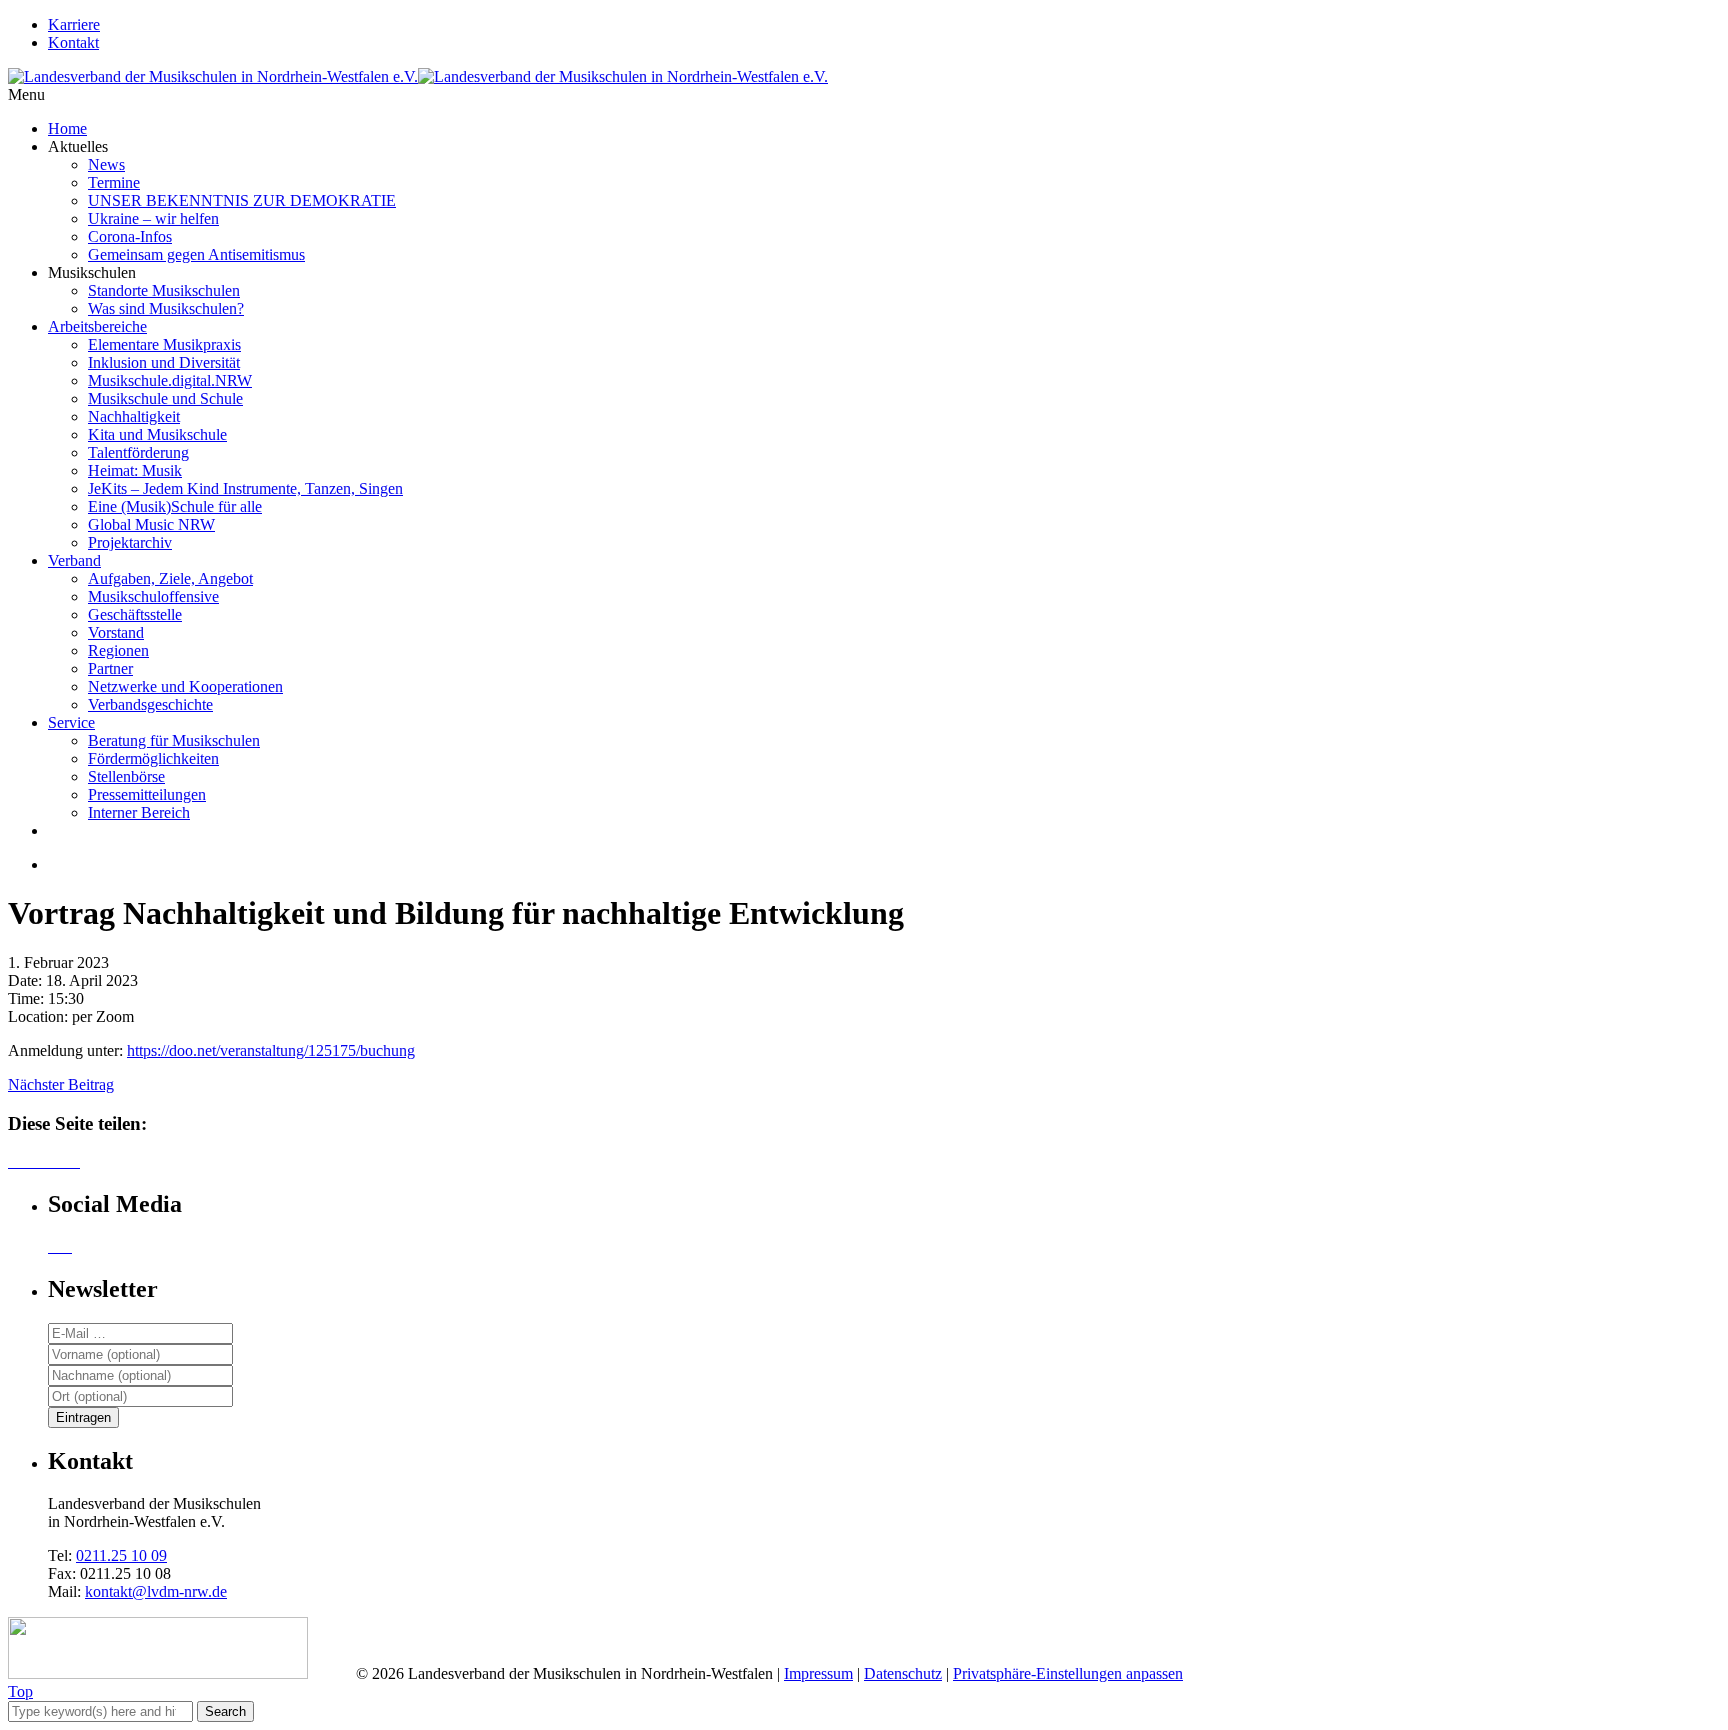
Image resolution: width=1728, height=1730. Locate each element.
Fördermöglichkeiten (153, 758)
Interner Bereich (139, 812)
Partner (110, 668)
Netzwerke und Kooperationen (185, 686)
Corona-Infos (130, 236)
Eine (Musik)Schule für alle (175, 506)
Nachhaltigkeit (134, 416)
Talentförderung (138, 452)
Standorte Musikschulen (164, 290)
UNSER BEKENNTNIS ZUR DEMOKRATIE (242, 200)
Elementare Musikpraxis (164, 344)
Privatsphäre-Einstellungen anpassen (1068, 1673)
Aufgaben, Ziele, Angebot (170, 578)
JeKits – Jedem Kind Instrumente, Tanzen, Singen (245, 488)
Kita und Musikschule (157, 434)
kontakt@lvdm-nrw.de (156, 1591)
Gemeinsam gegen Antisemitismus (196, 254)
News (106, 164)
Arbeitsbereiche (97, 326)
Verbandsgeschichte (150, 704)
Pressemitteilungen (147, 794)
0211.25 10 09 (121, 1555)
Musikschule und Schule (165, 398)
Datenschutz (903, 1673)
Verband (74, 560)
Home (67, 128)
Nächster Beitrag (61, 1084)
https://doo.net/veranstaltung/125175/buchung (271, 1050)
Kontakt (73, 42)
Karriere (74, 24)
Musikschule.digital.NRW (170, 380)
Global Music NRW (151, 524)
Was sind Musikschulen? (166, 308)
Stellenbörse (126, 776)
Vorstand (116, 632)
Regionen (118, 650)
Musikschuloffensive (153, 596)
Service (71, 722)
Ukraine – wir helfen (153, 218)
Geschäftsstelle (135, 614)
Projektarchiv (130, 542)
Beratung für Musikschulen (174, 740)
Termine (114, 182)
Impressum (818, 1673)
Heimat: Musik (135, 470)
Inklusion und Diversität (164, 362)
